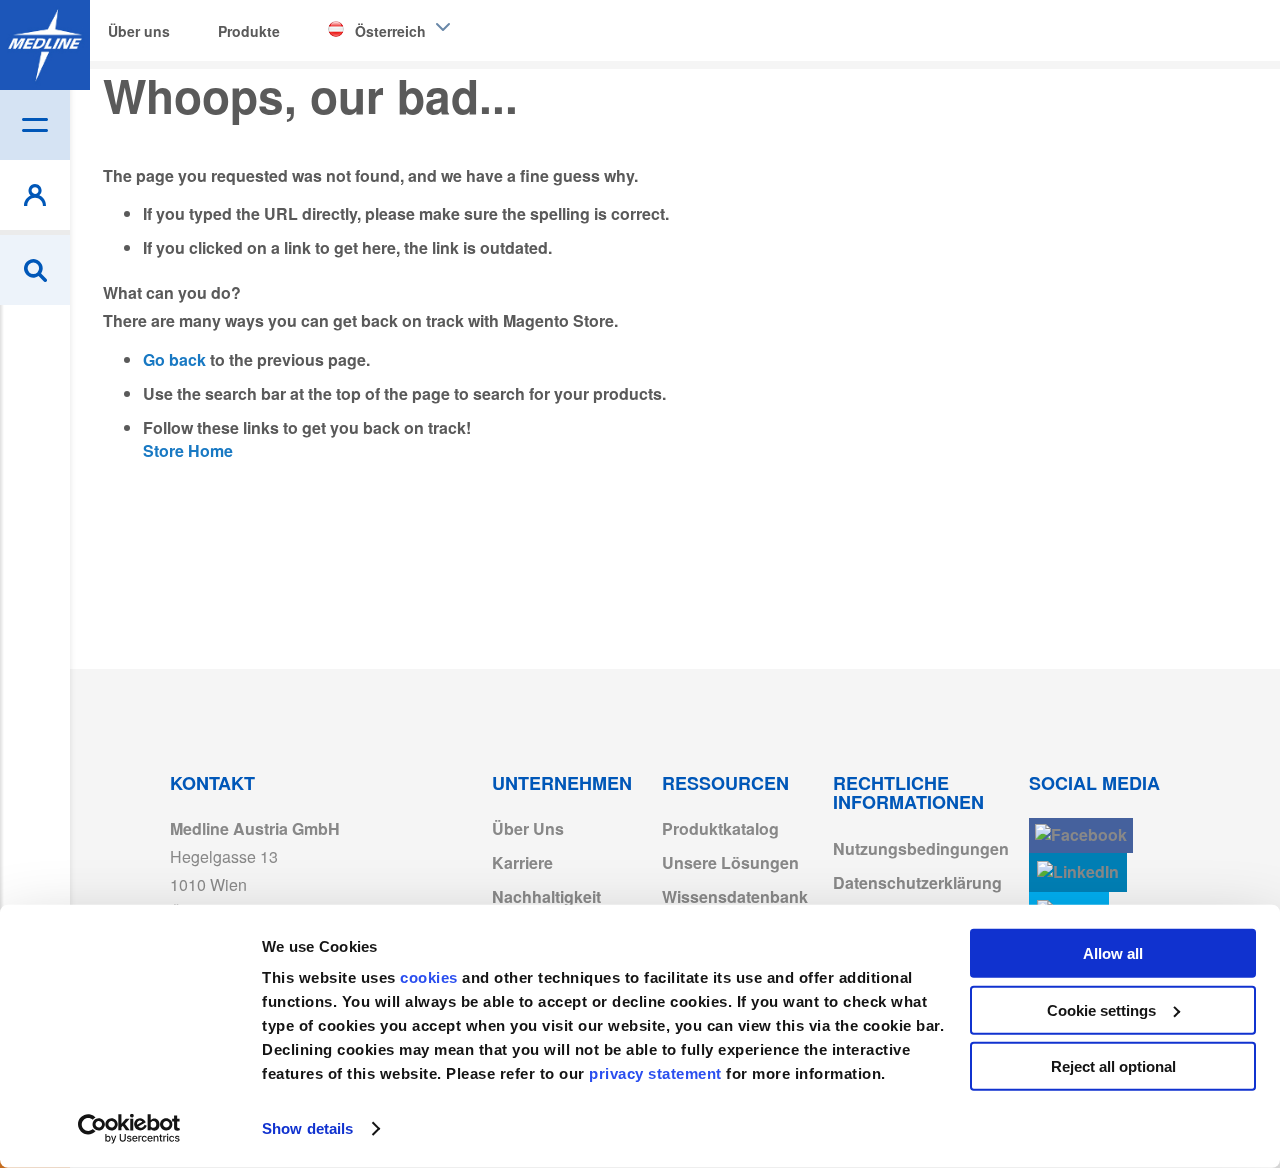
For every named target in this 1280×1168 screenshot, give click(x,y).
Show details (307, 1128)
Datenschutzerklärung (917, 882)
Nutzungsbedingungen (921, 848)
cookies (431, 977)
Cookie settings (1101, 1009)
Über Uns (528, 828)
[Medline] (45, 45)
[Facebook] (1081, 835)
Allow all (1113, 953)
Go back (174, 359)
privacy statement (655, 1073)
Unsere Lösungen (730, 862)
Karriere (522, 862)
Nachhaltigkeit (546, 896)
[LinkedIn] (1078, 872)
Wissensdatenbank (735, 896)
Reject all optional (1113, 1066)
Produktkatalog (720, 828)
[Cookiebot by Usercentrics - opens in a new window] (129, 1129)
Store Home (188, 450)
